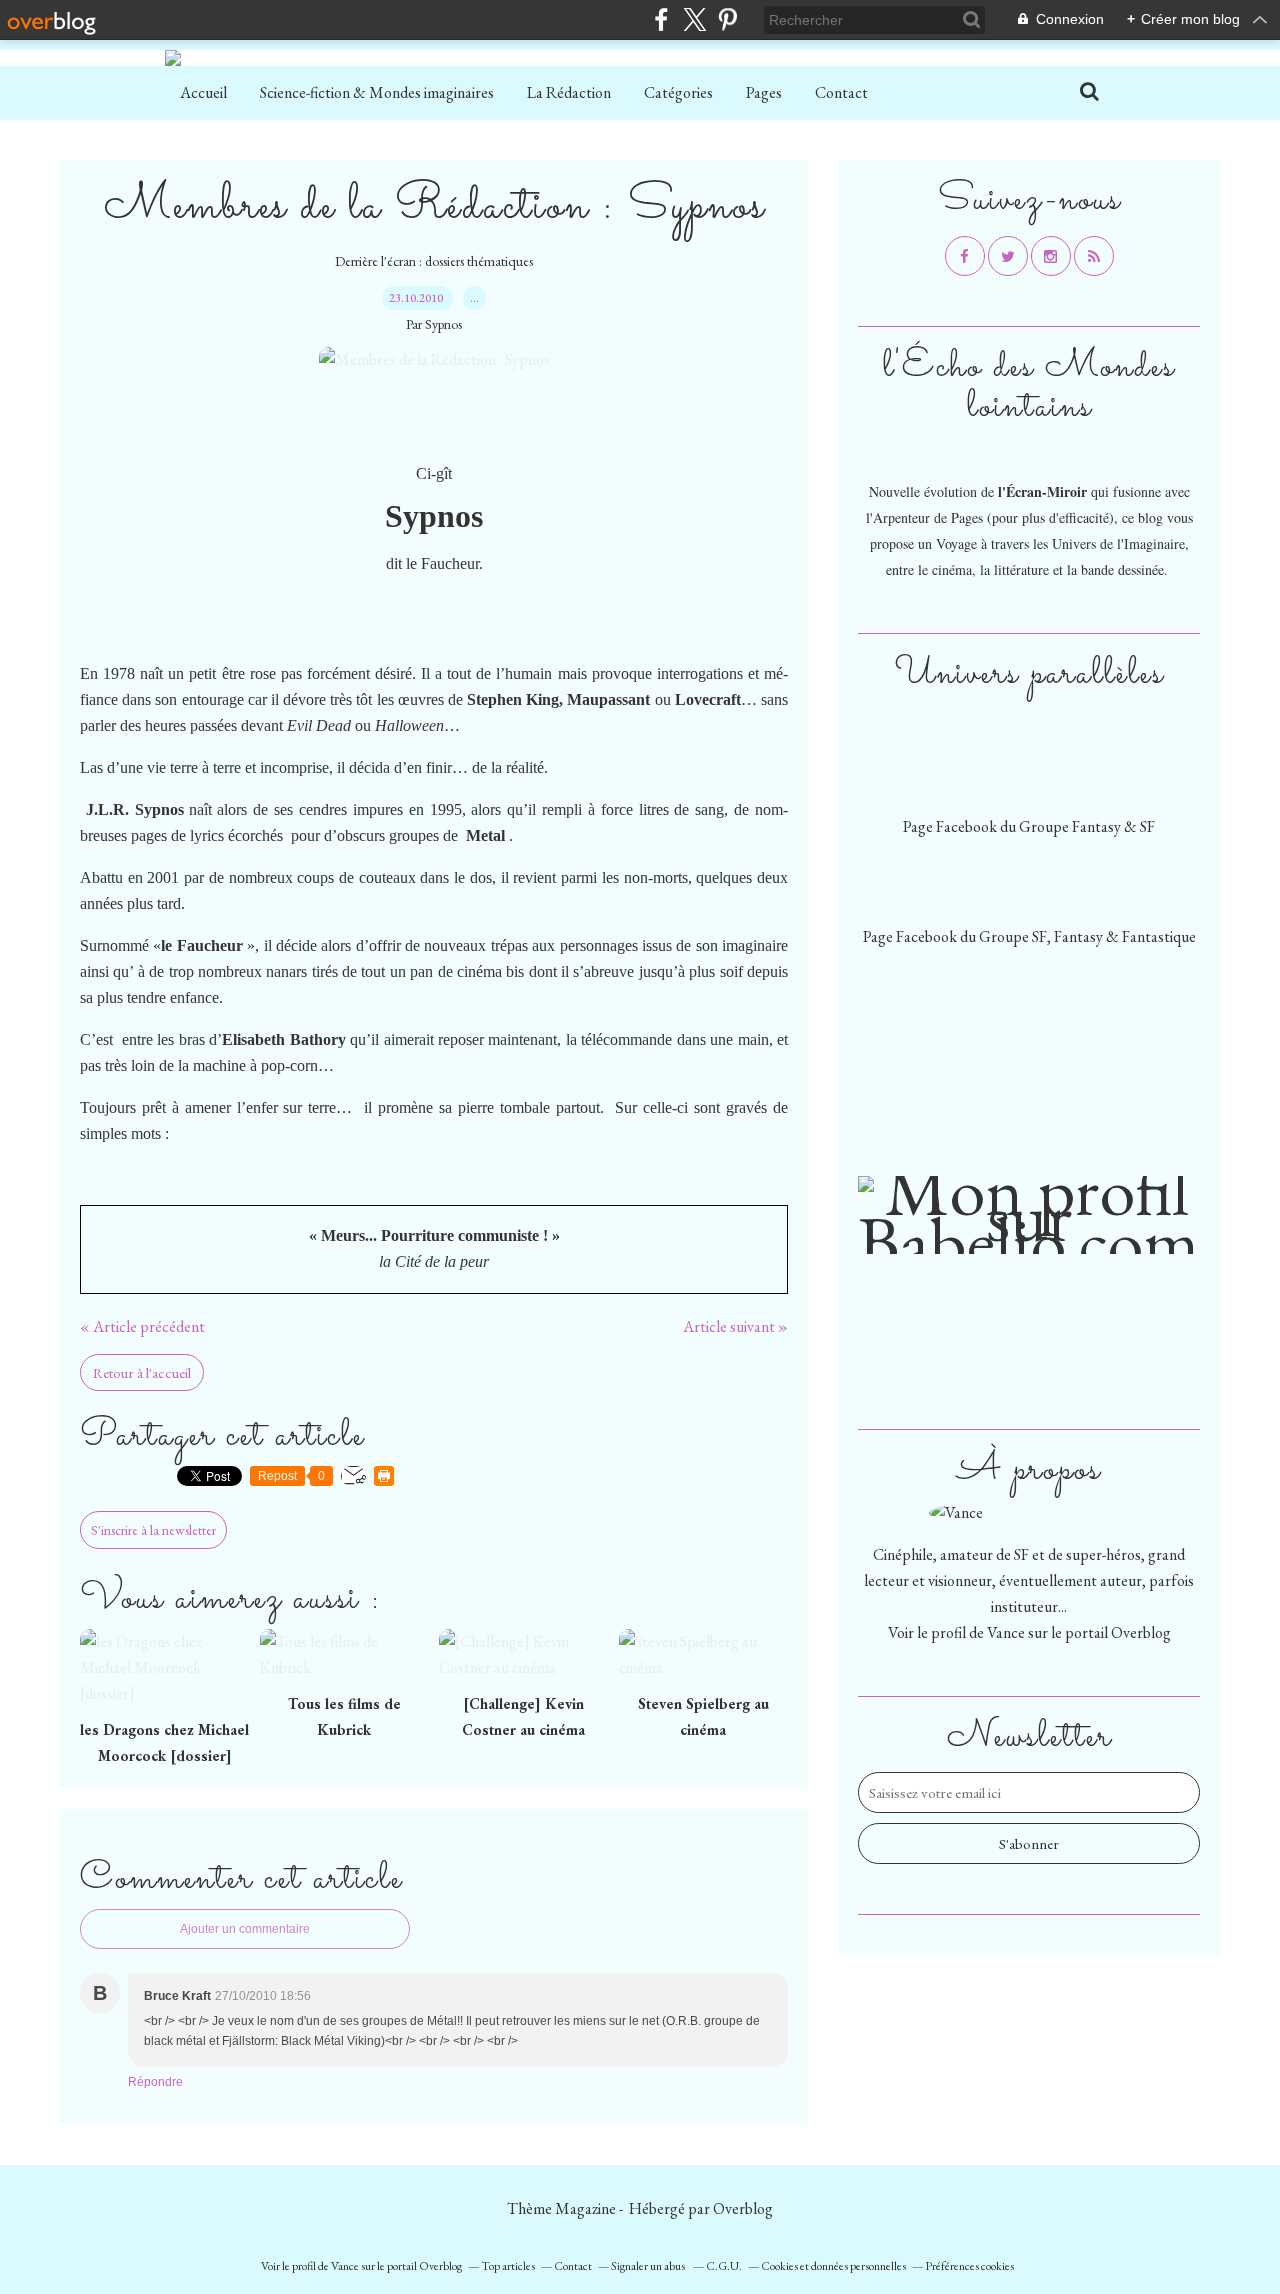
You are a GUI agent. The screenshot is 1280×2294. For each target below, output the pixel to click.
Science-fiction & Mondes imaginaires (377, 92)
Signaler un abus (649, 2266)
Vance (1006, 1632)
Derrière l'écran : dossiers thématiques (434, 261)
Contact (841, 92)
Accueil (203, 92)
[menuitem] (203, 93)
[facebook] (661, 19)
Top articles (508, 2266)
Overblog (743, 2208)
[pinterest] (727, 19)
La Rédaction (569, 92)
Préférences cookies (969, 2266)
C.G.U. (724, 2266)
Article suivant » (735, 1326)
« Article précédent (142, 1326)
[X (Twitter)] (694, 19)
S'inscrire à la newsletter (153, 1530)
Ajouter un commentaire (245, 1929)
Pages (764, 92)
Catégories (678, 92)
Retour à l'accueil (142, 1372)
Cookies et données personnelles (833, 2266)
